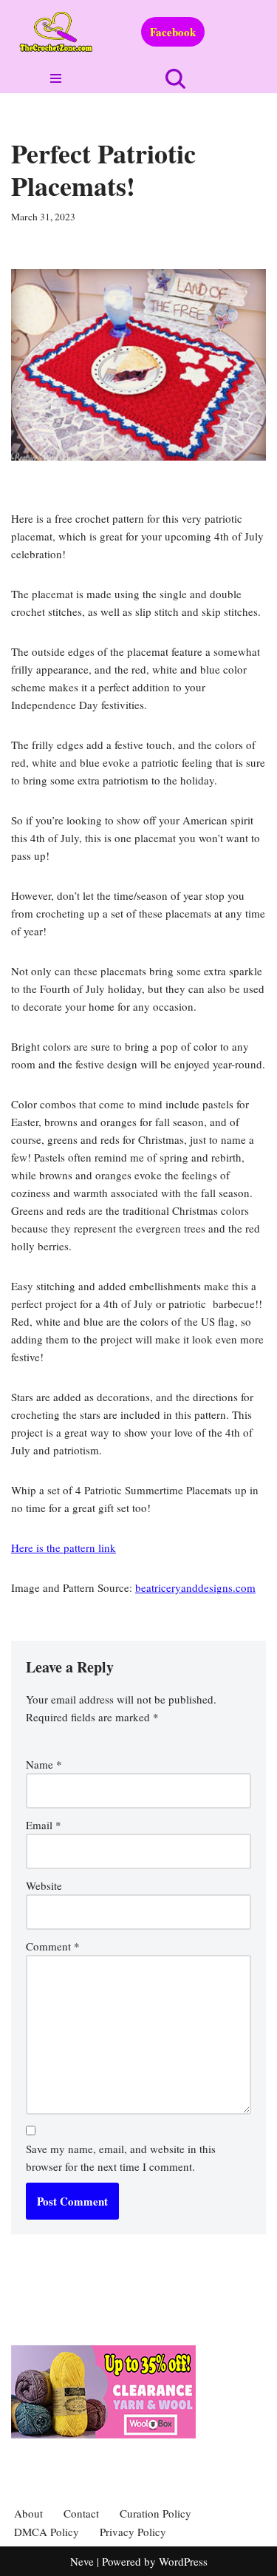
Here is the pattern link (64, 1548)
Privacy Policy (133, 2532)
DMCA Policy (47, 2532)
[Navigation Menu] (57, 78)
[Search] (175, 79)
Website (44, 1885)
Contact (81, 2513)
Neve (82, 2561)
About (28, 2513)
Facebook (173, 32)
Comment (53, 1946)
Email (44, 1825)
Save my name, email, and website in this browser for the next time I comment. (121, 2158)
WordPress (183, 2561)
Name (44, 1764)
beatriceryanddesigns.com (195, 1587)
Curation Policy (155, 2513)
